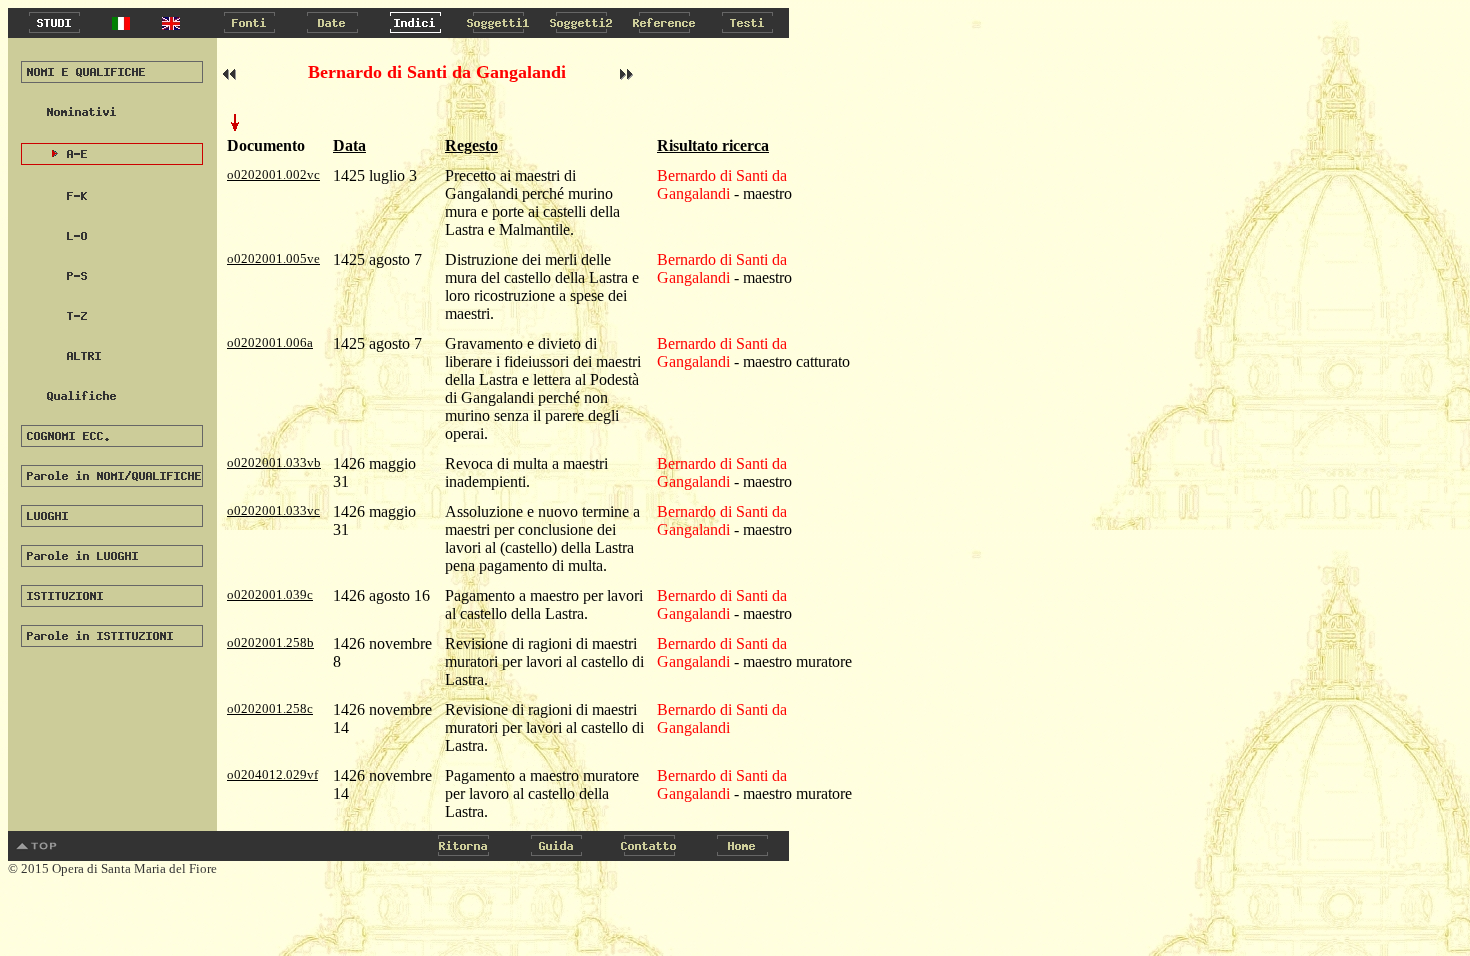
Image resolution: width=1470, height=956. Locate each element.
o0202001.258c (270, 708)
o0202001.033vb (274, 462)
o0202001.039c (270, 594)
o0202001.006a (270, 342)
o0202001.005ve (273, 258)
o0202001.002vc (273, 174)
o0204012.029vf (272, 774)
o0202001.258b (270, 642)
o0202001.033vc (273, 510)
